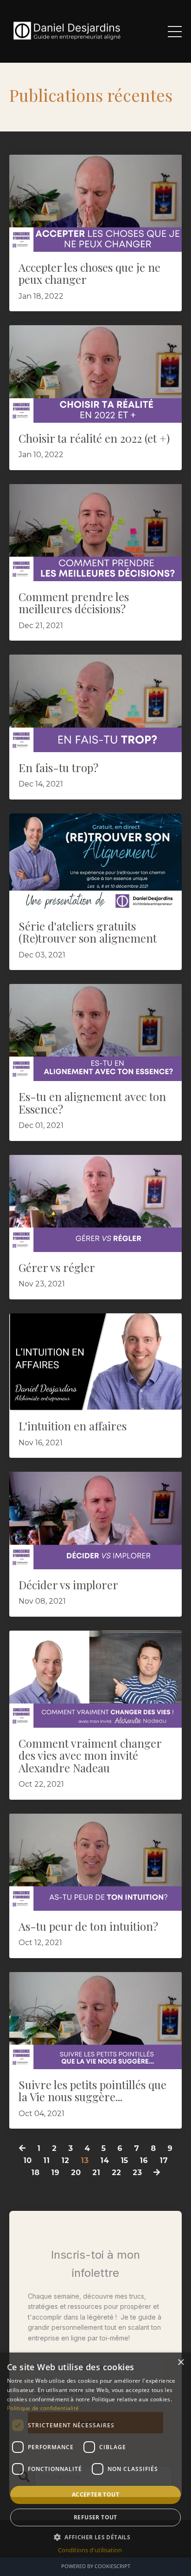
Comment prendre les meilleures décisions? (74, 603)
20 (76, 2173)
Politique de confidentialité (43, 2408)
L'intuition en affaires (73, 1426)
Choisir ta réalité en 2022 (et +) (94, 438)
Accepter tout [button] (95, 2494)
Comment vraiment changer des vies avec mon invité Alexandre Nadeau (90, 1755)
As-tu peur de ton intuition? (88, 1926)
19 (55, 2173)
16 (144, 2160)
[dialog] (95, 2464)
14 (105, 2160)
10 (27, 2160)
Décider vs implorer (68, 1585)
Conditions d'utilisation (90, 2550)
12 (65, 2160)
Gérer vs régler (57, 1267)
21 (96, 2173)
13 (85, 2160)
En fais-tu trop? (58, 767)
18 (35, 2173)
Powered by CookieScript (96, 2566)
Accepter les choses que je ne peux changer (89, 273)
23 (137, 2173)
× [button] (181, 2363)
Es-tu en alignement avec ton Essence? (92, 1103)
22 (116, 2173)
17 (164, 2160)
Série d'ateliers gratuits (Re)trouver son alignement (88, 932)
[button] (95, 2537)
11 (46, 2160)
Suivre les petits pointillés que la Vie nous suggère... (92, 2091)
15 (124, 2160)
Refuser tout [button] (95, 2517)
